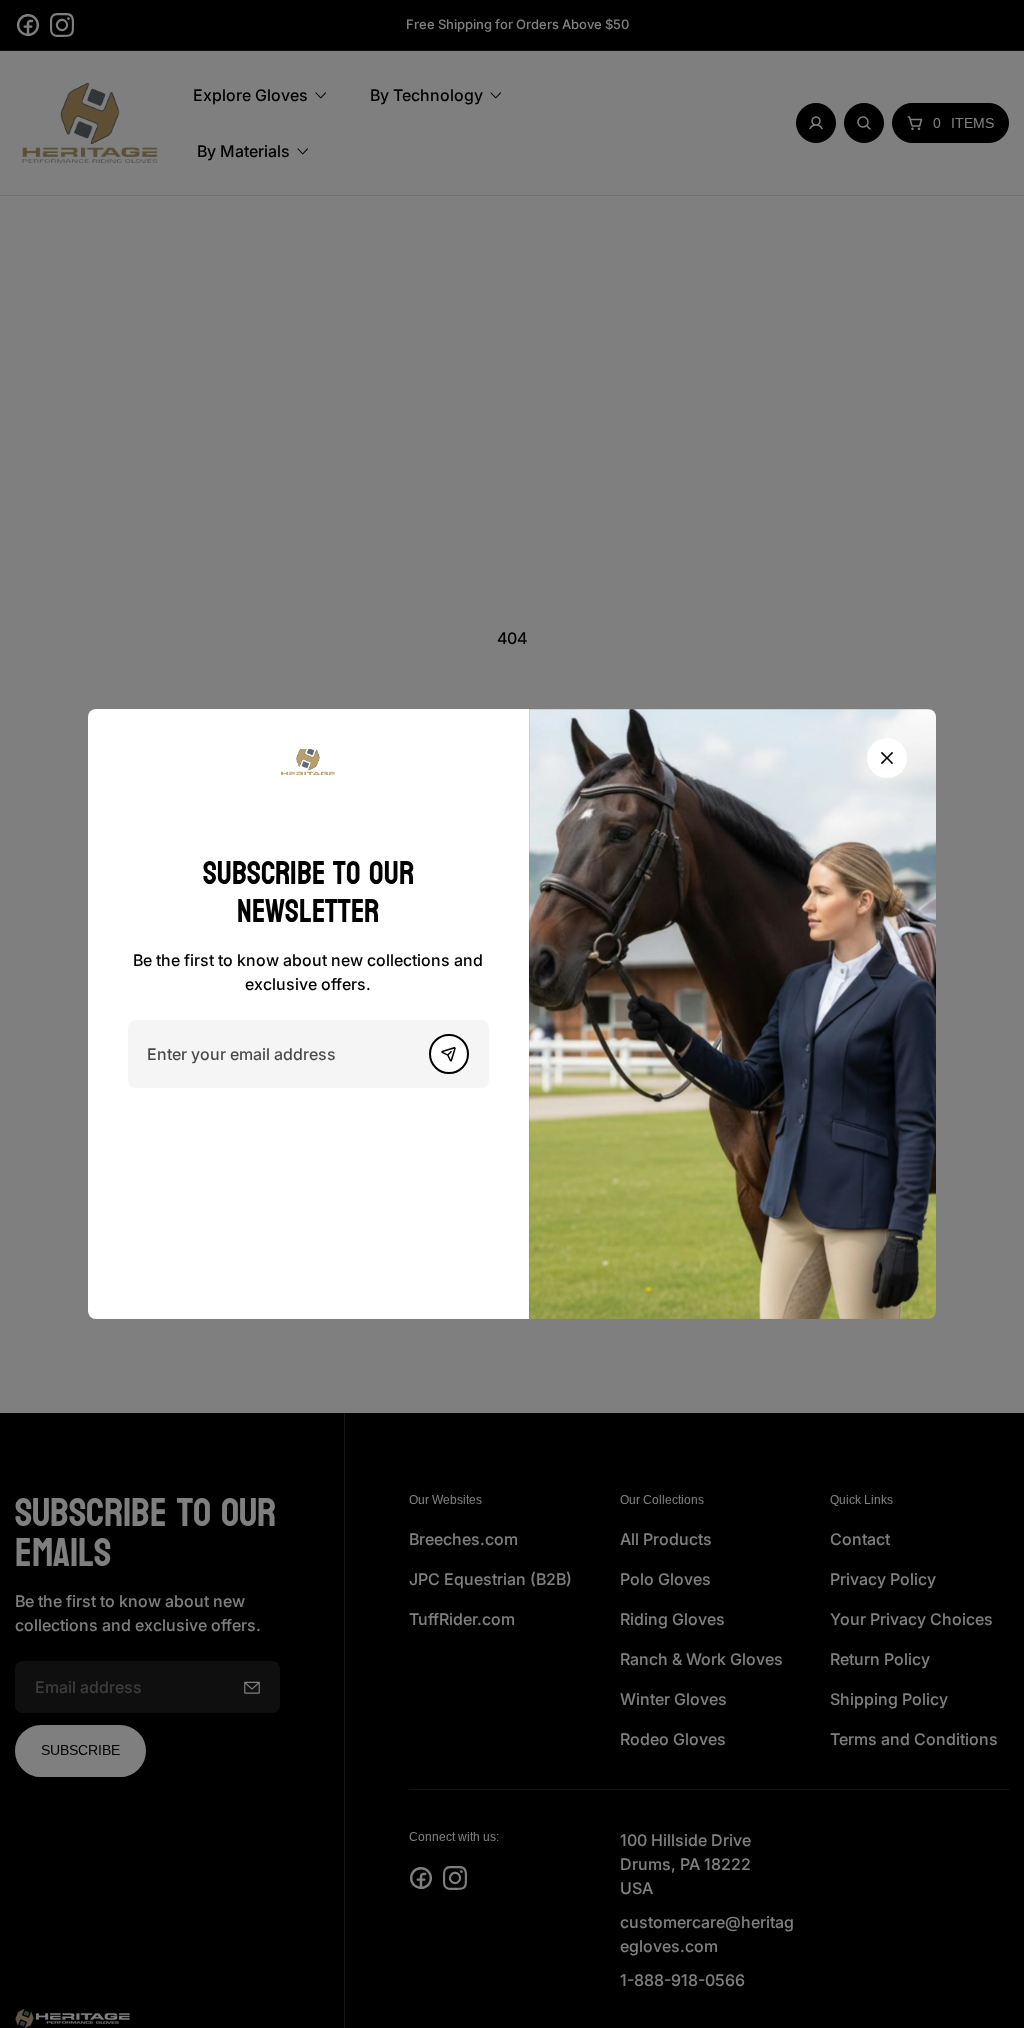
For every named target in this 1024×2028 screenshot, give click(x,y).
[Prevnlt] (449, 1054)
